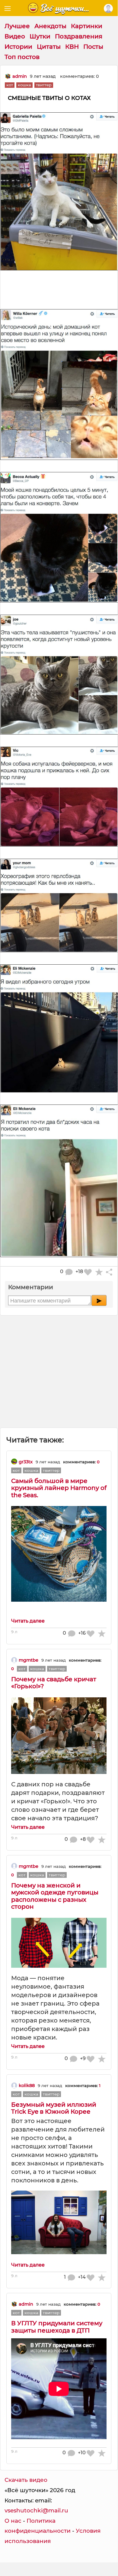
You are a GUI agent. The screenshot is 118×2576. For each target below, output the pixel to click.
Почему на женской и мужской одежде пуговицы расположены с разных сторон (55, 1896)
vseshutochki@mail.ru (36, 2510)
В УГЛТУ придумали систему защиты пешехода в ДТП (57, 2327)
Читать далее (28, 1621)
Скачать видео (26, 2480)
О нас (13, 2521)
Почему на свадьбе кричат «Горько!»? (54, 1683)
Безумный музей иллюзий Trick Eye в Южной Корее (54, 2108)
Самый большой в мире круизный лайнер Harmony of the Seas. (59, 1488)
